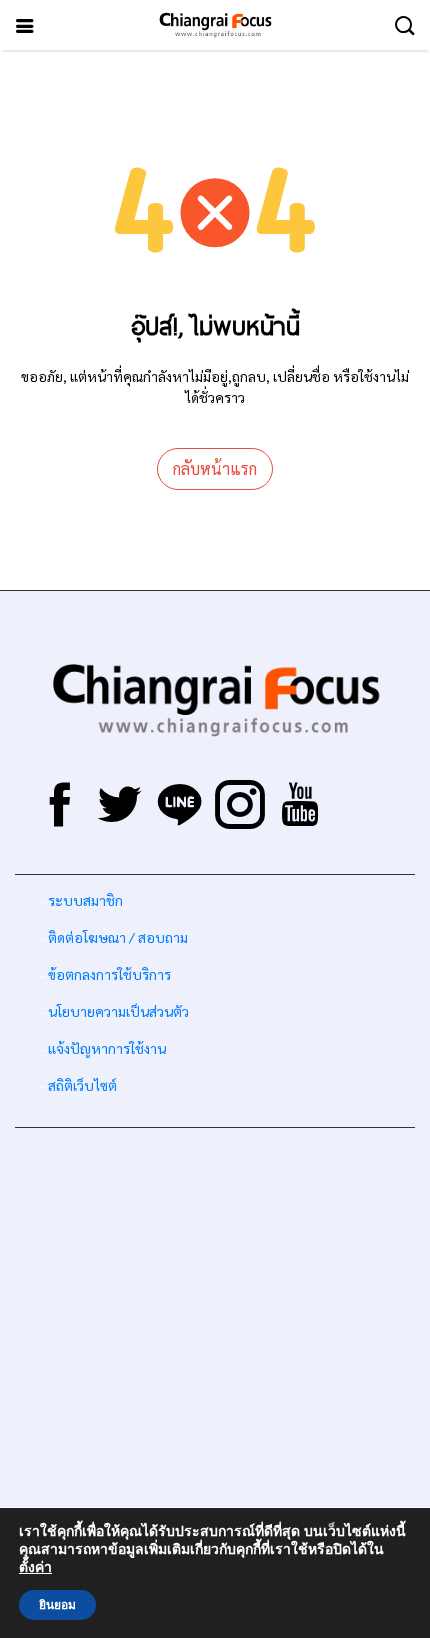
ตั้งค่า (35, 1568)
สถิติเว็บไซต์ (82, 1085)
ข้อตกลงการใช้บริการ (109, 974)
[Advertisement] (215, 1358)
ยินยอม (57, 1605)
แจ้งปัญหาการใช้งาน (105, 1048)
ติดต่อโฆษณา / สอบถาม (118, 937)
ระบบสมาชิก (85, 900)
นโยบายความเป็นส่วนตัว (118, 1011)
